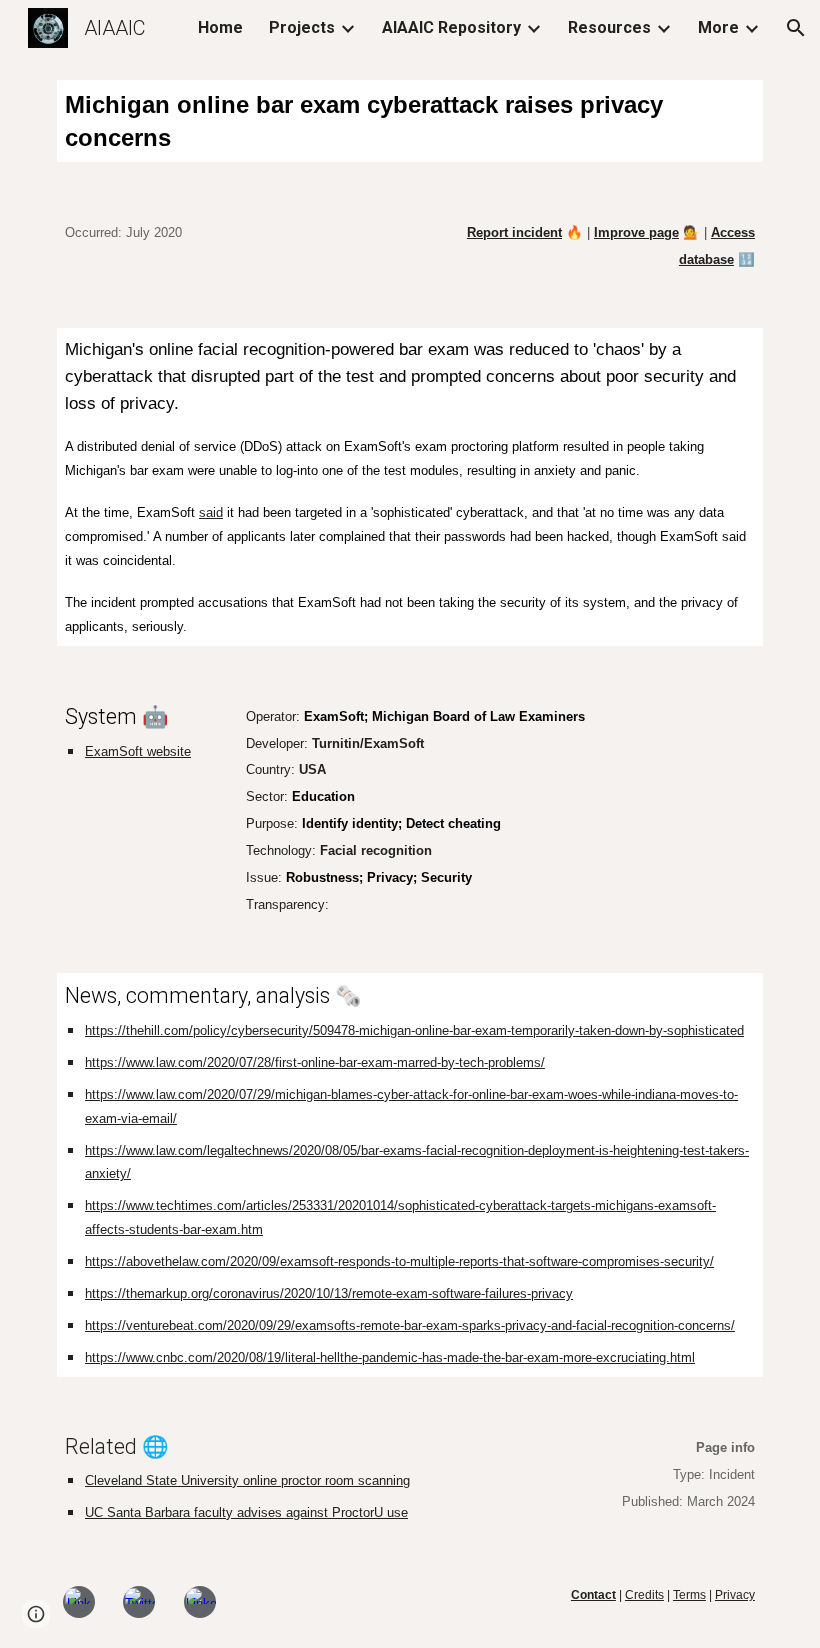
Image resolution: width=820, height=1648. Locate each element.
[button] (796, 28)
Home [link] (220, 27)
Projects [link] (302, 27)
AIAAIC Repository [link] (451, 27)
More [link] (718, 27)
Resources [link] (609, 27)
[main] (410, 121)
